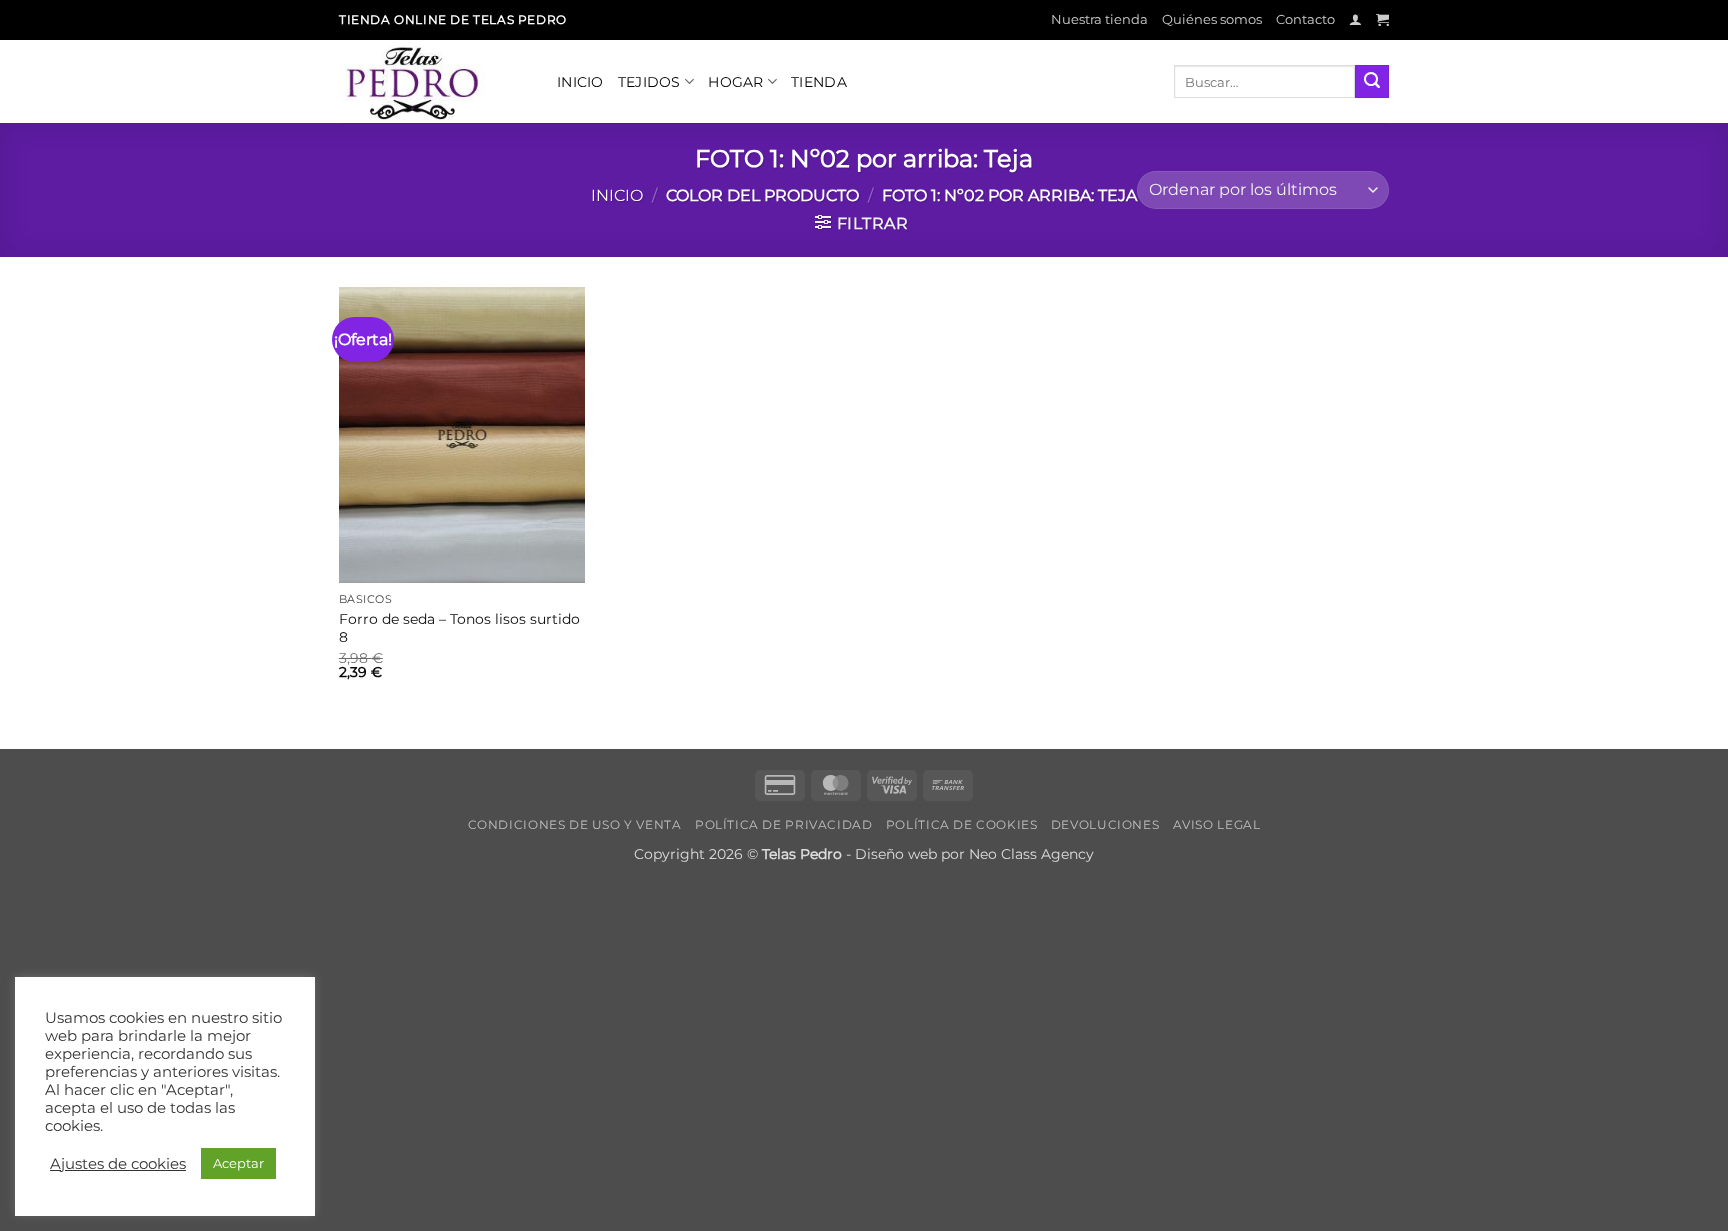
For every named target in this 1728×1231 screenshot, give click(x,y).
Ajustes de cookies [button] (118, 1164)
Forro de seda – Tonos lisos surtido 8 (459, 628)
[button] (1355, 19)
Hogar (735, 82)
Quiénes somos (1212, 19)
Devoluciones (1105, 824)
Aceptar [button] (238, 1163)
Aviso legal (1217, 824)
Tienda (819, 82)
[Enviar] (1372, 82)
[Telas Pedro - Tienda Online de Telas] (433, 81)
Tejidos (649, 82)
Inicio (580, 82)
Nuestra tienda (1099, 19)
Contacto (1305, 19)
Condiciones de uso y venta (575, 824)
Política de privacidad (783, 824)
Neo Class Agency (1031, 854)
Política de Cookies (962, 824)
